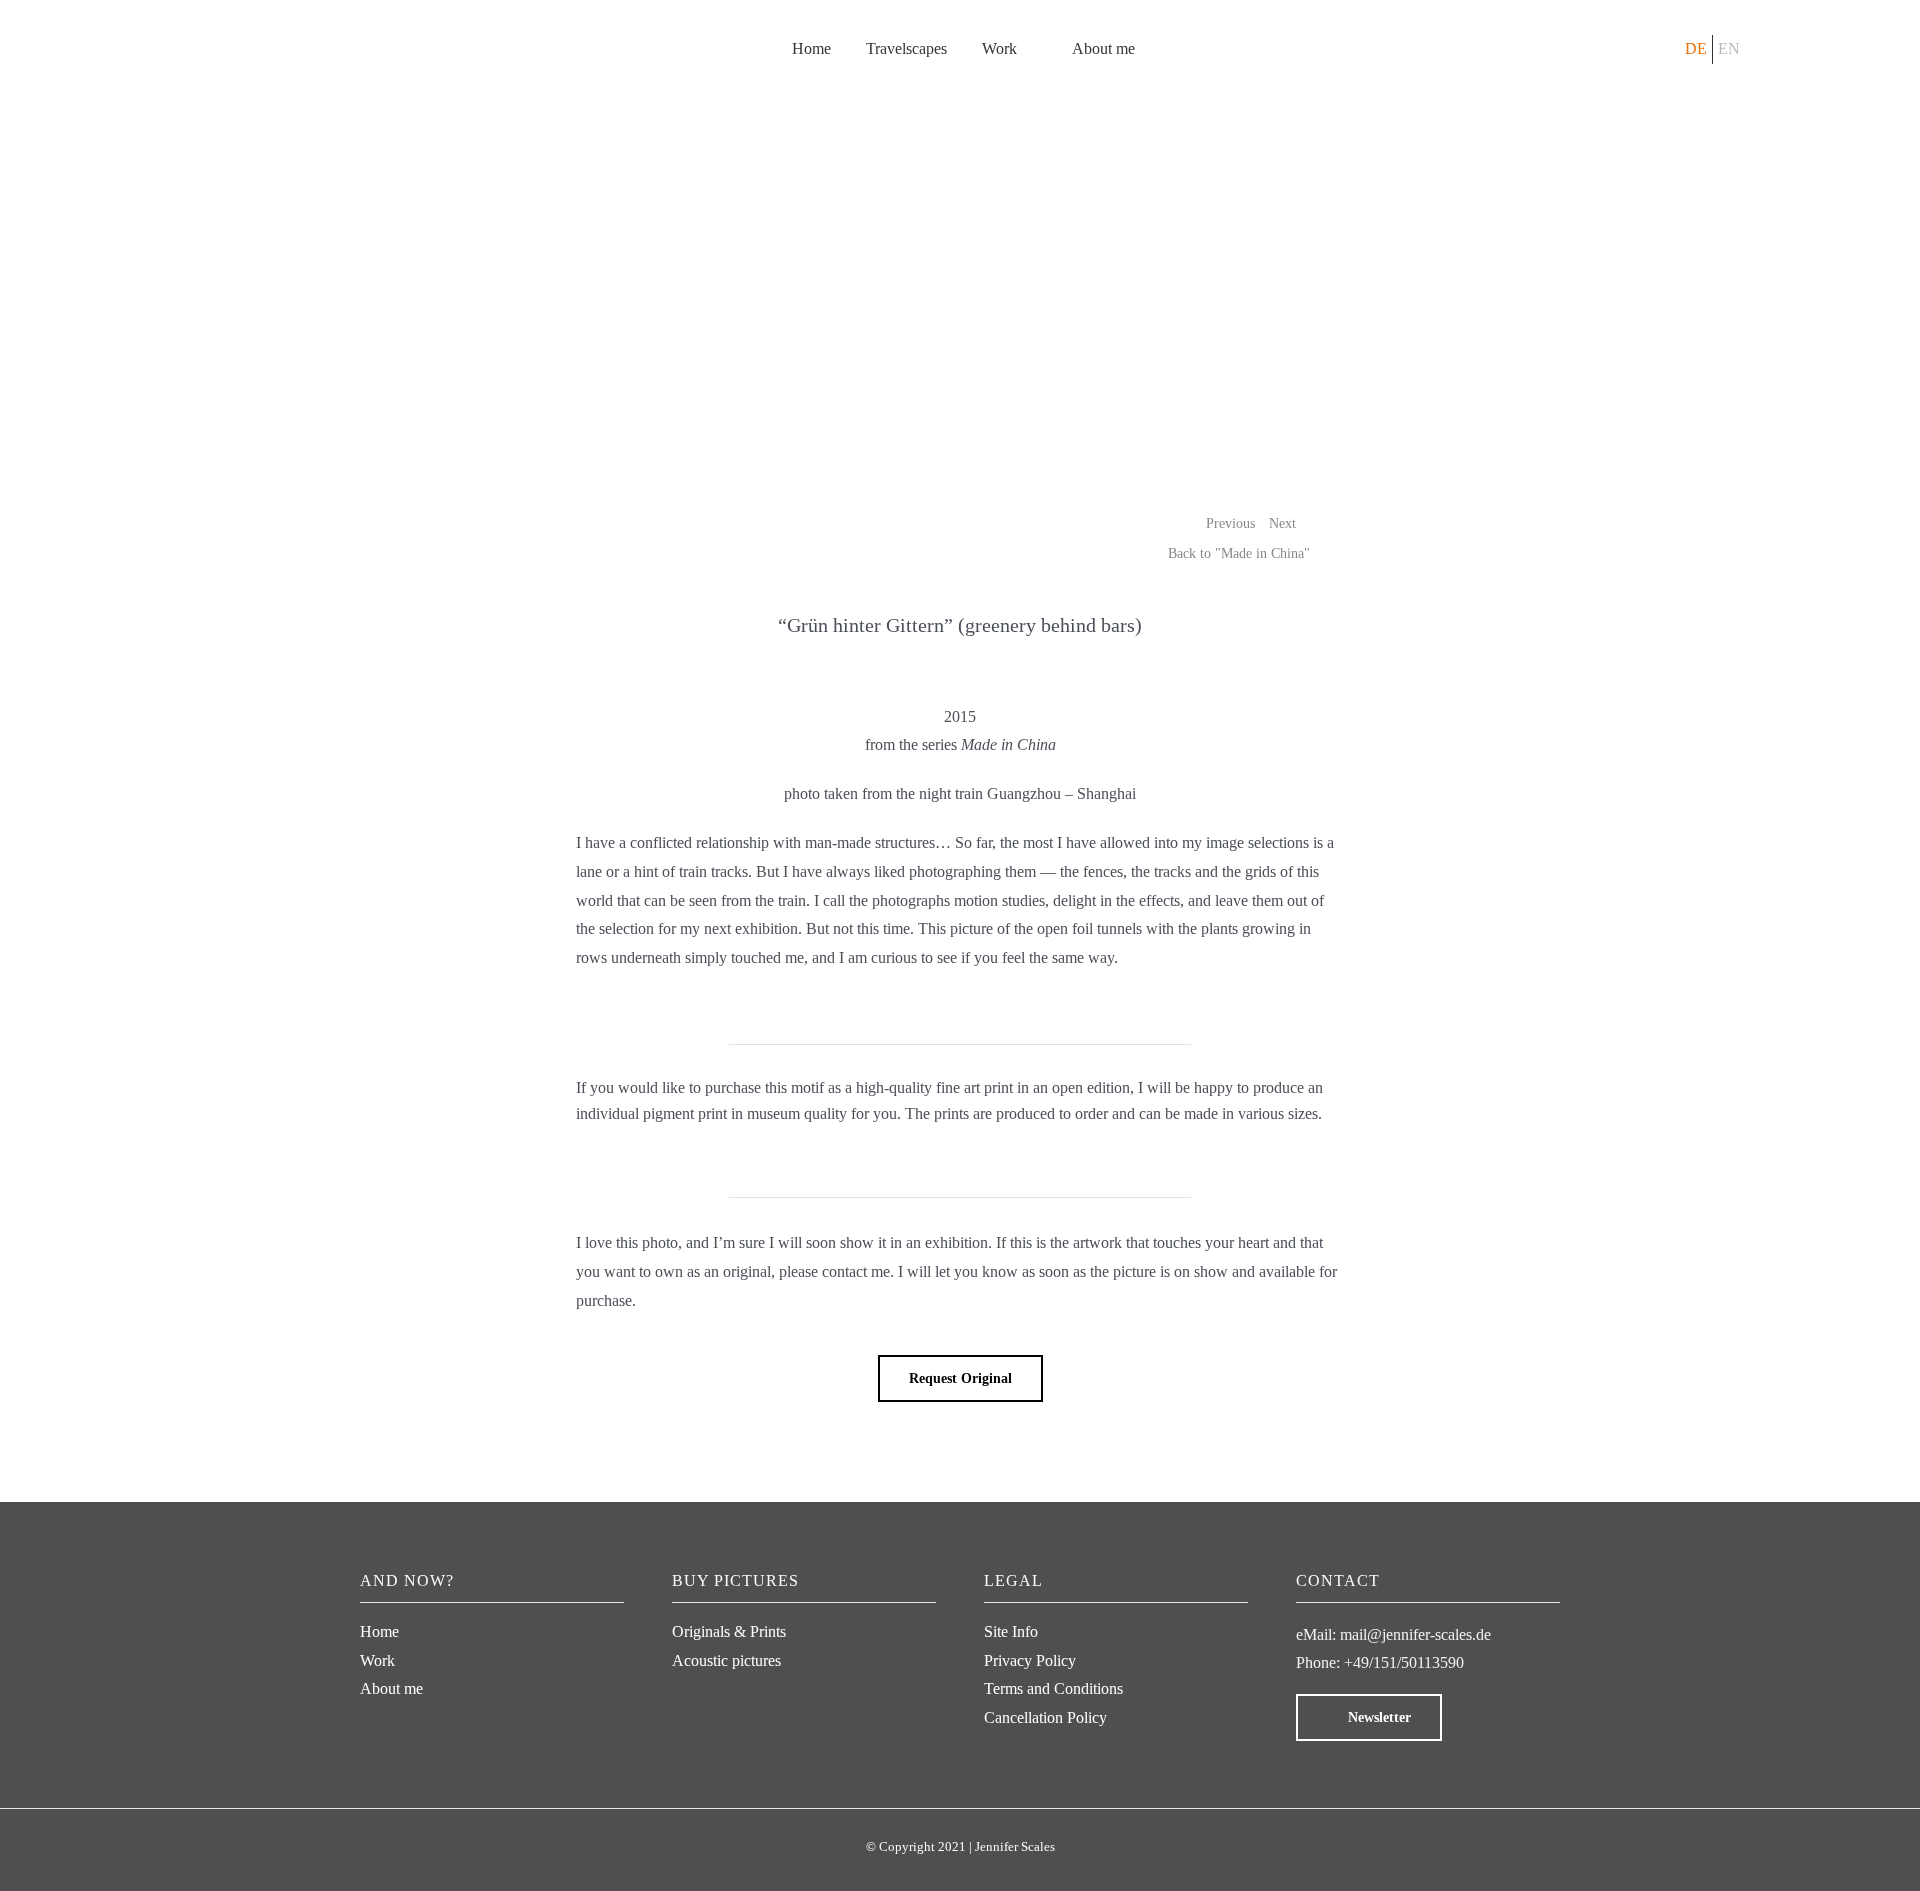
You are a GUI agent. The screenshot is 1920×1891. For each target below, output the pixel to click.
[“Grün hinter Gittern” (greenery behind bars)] (960, 164)
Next (1282, 523)
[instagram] (371, 1719)
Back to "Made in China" (1239, 553)
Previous (1230, 523)
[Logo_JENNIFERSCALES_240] (265, 11)
